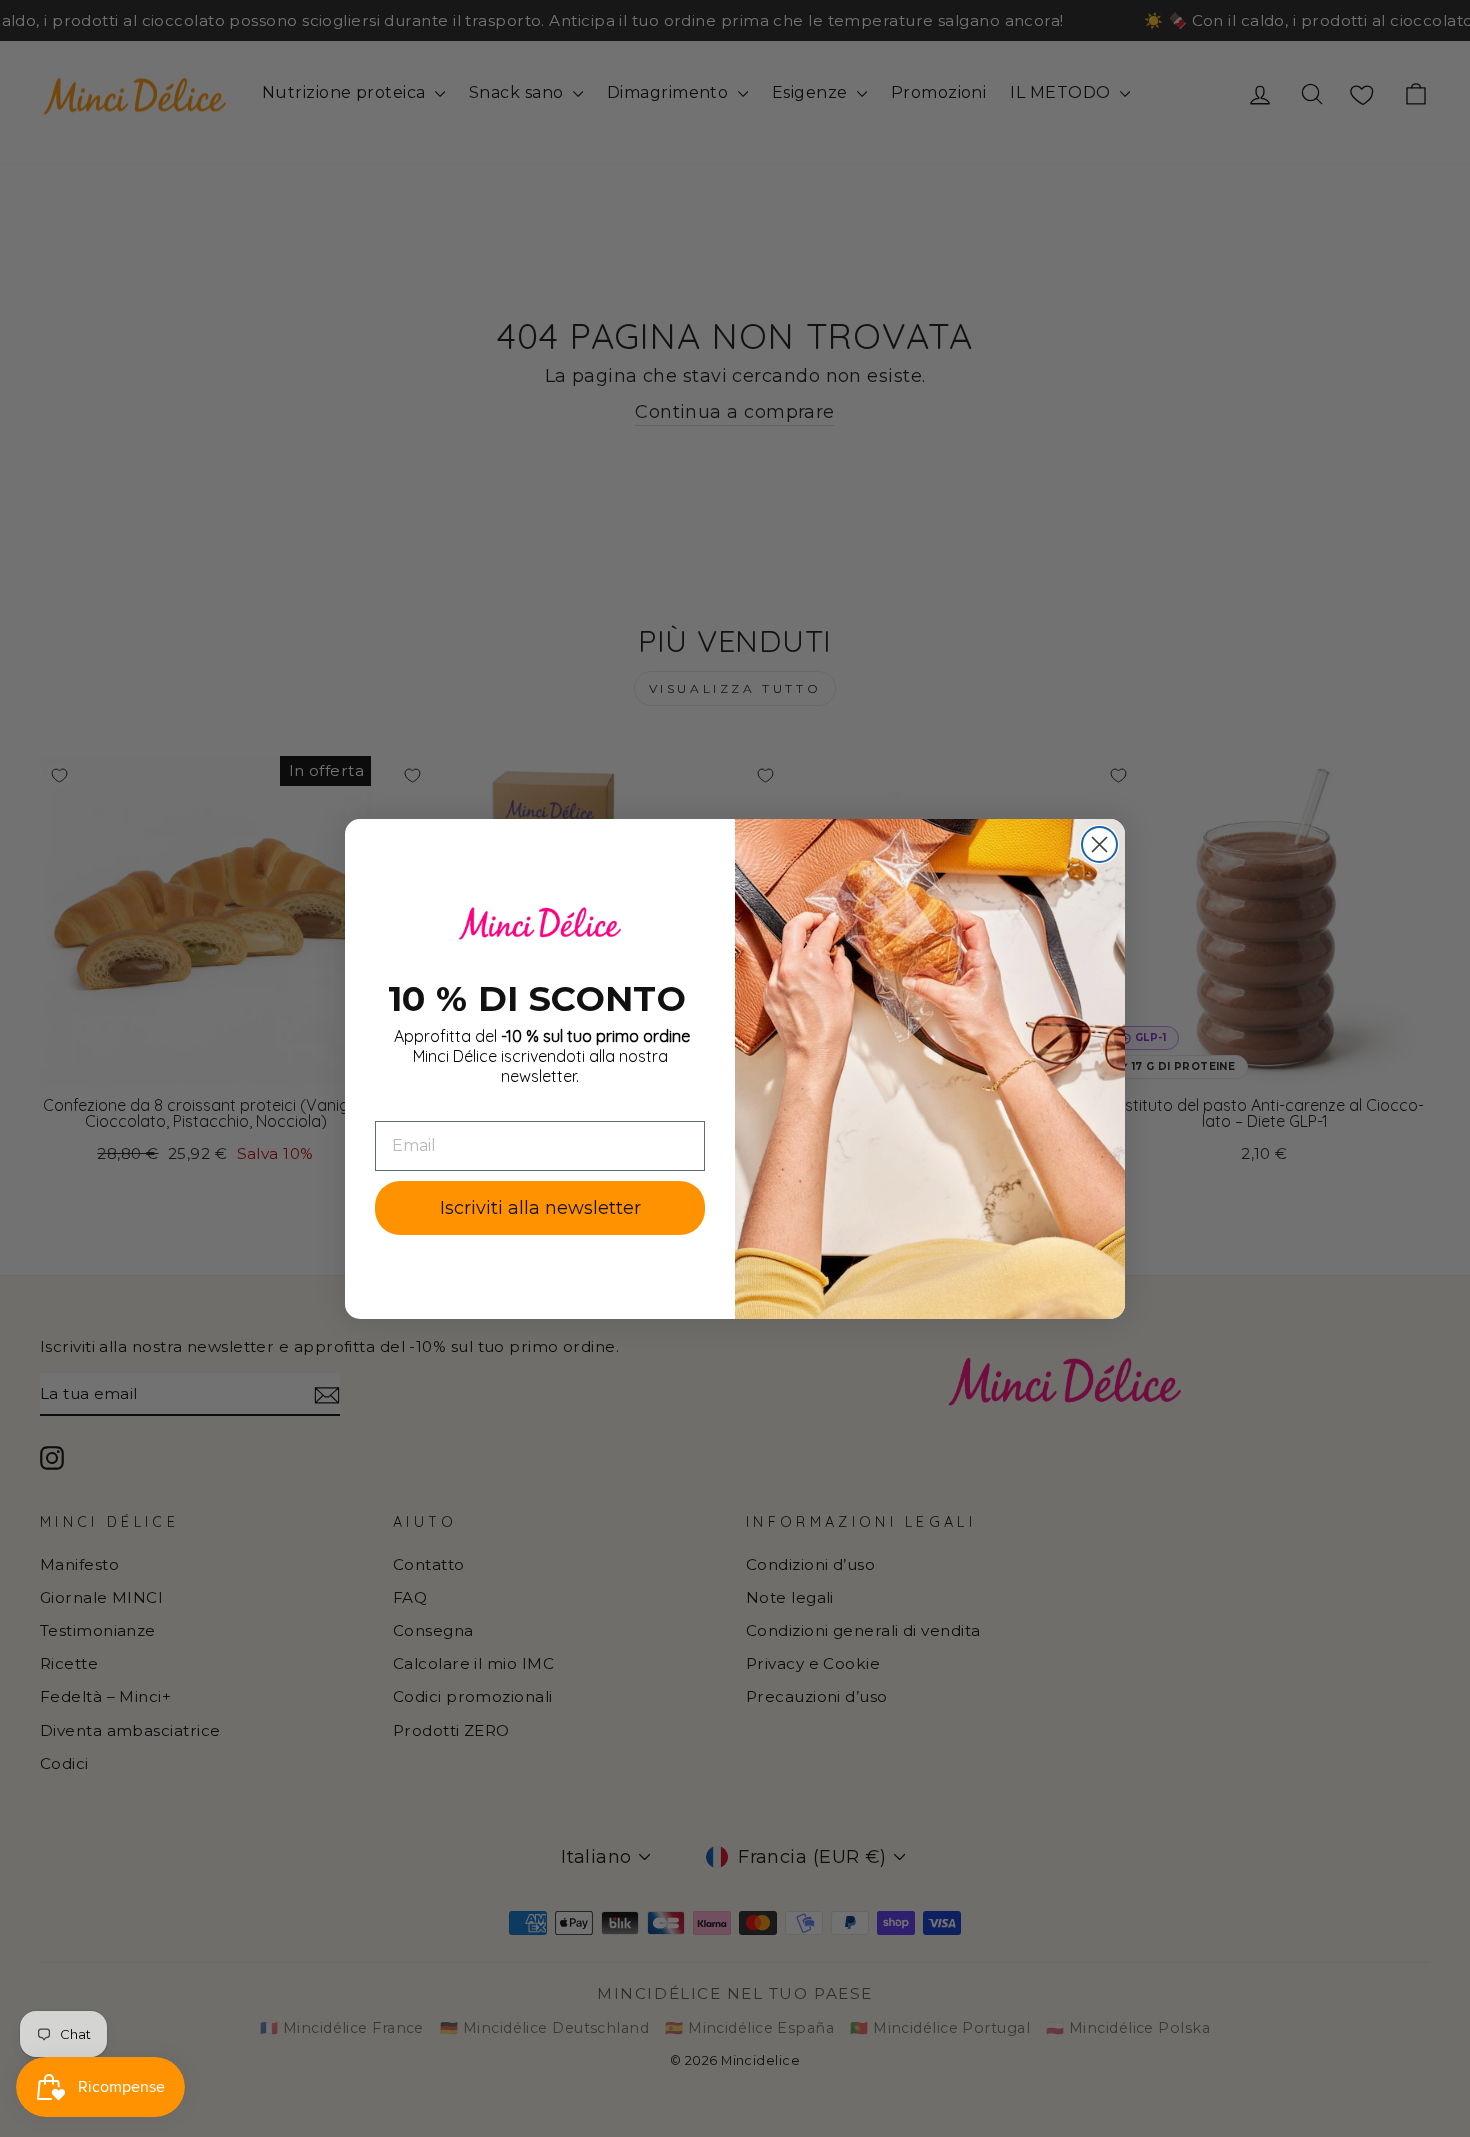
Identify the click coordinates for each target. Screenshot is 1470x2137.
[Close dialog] (1099, 844)
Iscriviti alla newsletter (540, 1207)
